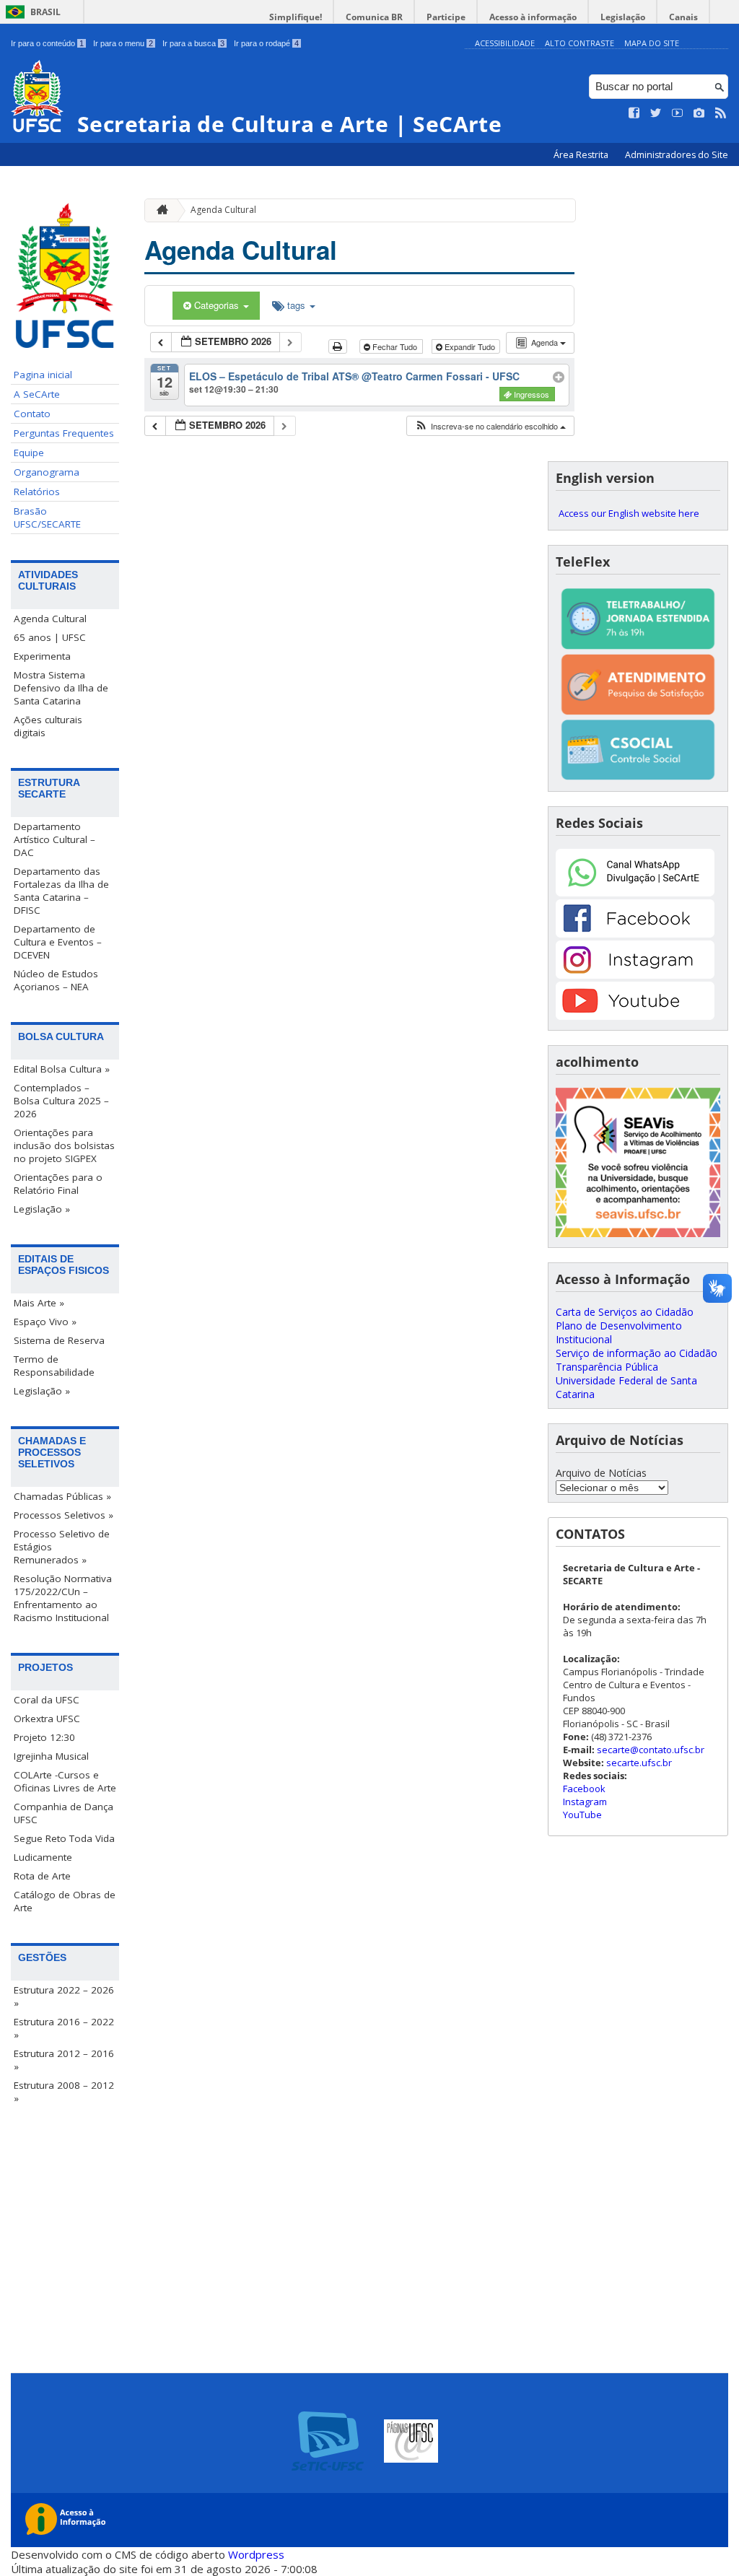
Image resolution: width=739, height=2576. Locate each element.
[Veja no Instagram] (699, 113)
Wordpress (256, 2554)
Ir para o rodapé (266, 43)
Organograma (47, 472)
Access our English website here (629, 513)
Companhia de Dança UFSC (64, 1813)
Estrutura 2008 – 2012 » (64, 2092)
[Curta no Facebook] (634, 113)
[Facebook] (635, 934)
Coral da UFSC (47, 1700)
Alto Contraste (580, 43)
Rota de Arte (42, 1876)
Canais (683, 17)
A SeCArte (37, 394)
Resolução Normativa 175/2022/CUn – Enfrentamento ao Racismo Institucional (63, 1598)
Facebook (584, 1789)
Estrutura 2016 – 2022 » (64, 2028)
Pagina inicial (43, 375)
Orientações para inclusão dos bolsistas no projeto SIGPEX (64, 1145)
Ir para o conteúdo (47, 43)
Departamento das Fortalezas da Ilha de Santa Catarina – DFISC (61, 891)
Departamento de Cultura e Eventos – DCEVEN (58, 942)
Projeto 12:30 (44, 1737)
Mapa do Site (652, 43)
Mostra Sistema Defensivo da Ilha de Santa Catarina (61, 688)
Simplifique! (296, 17)
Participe (446, 17)
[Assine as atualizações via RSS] (721, 113)
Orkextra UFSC (47, 1719)
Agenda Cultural (50, 619)
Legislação (623, 17)
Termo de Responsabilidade (54, 1366)
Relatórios (37, 492)
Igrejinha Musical (51, 1756)
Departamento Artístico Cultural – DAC (54, 839)
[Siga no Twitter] (656, 113)
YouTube (582, 1815)
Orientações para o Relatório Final (58, 1184)
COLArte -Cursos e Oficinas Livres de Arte (65, 1781)
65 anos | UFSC (50, 637)
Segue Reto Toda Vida (64, 1838)
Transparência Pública (607, 1367)
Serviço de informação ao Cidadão (637, 1353)
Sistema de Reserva (59, 1340)
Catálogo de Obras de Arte (65, 1901)
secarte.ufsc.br (639, 1763)
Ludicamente (43, 1857)
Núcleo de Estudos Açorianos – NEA (56, 980)
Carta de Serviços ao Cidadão (625, 1312)
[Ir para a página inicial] (159, 210)
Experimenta (42, 656)
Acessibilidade (505, 43)
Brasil (45, 12)
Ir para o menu (123, 43)
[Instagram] (635, 975)
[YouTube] (635, 1016)
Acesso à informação (533, 17)
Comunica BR (374, 17)
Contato (32, 414)
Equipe (29, 453)
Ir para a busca (193, 43)
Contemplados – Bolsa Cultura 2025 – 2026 (61, 1101)
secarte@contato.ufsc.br (651, 1750)
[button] (490, 426)
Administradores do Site (677, 155)
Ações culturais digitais (48, 726)
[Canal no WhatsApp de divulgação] (635, 892)
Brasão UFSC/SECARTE (47, 518)
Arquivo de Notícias (601, 1473)
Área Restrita (582, 155)
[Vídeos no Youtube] (678, 113)
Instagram (585, 1802)
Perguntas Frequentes (64, 433)
